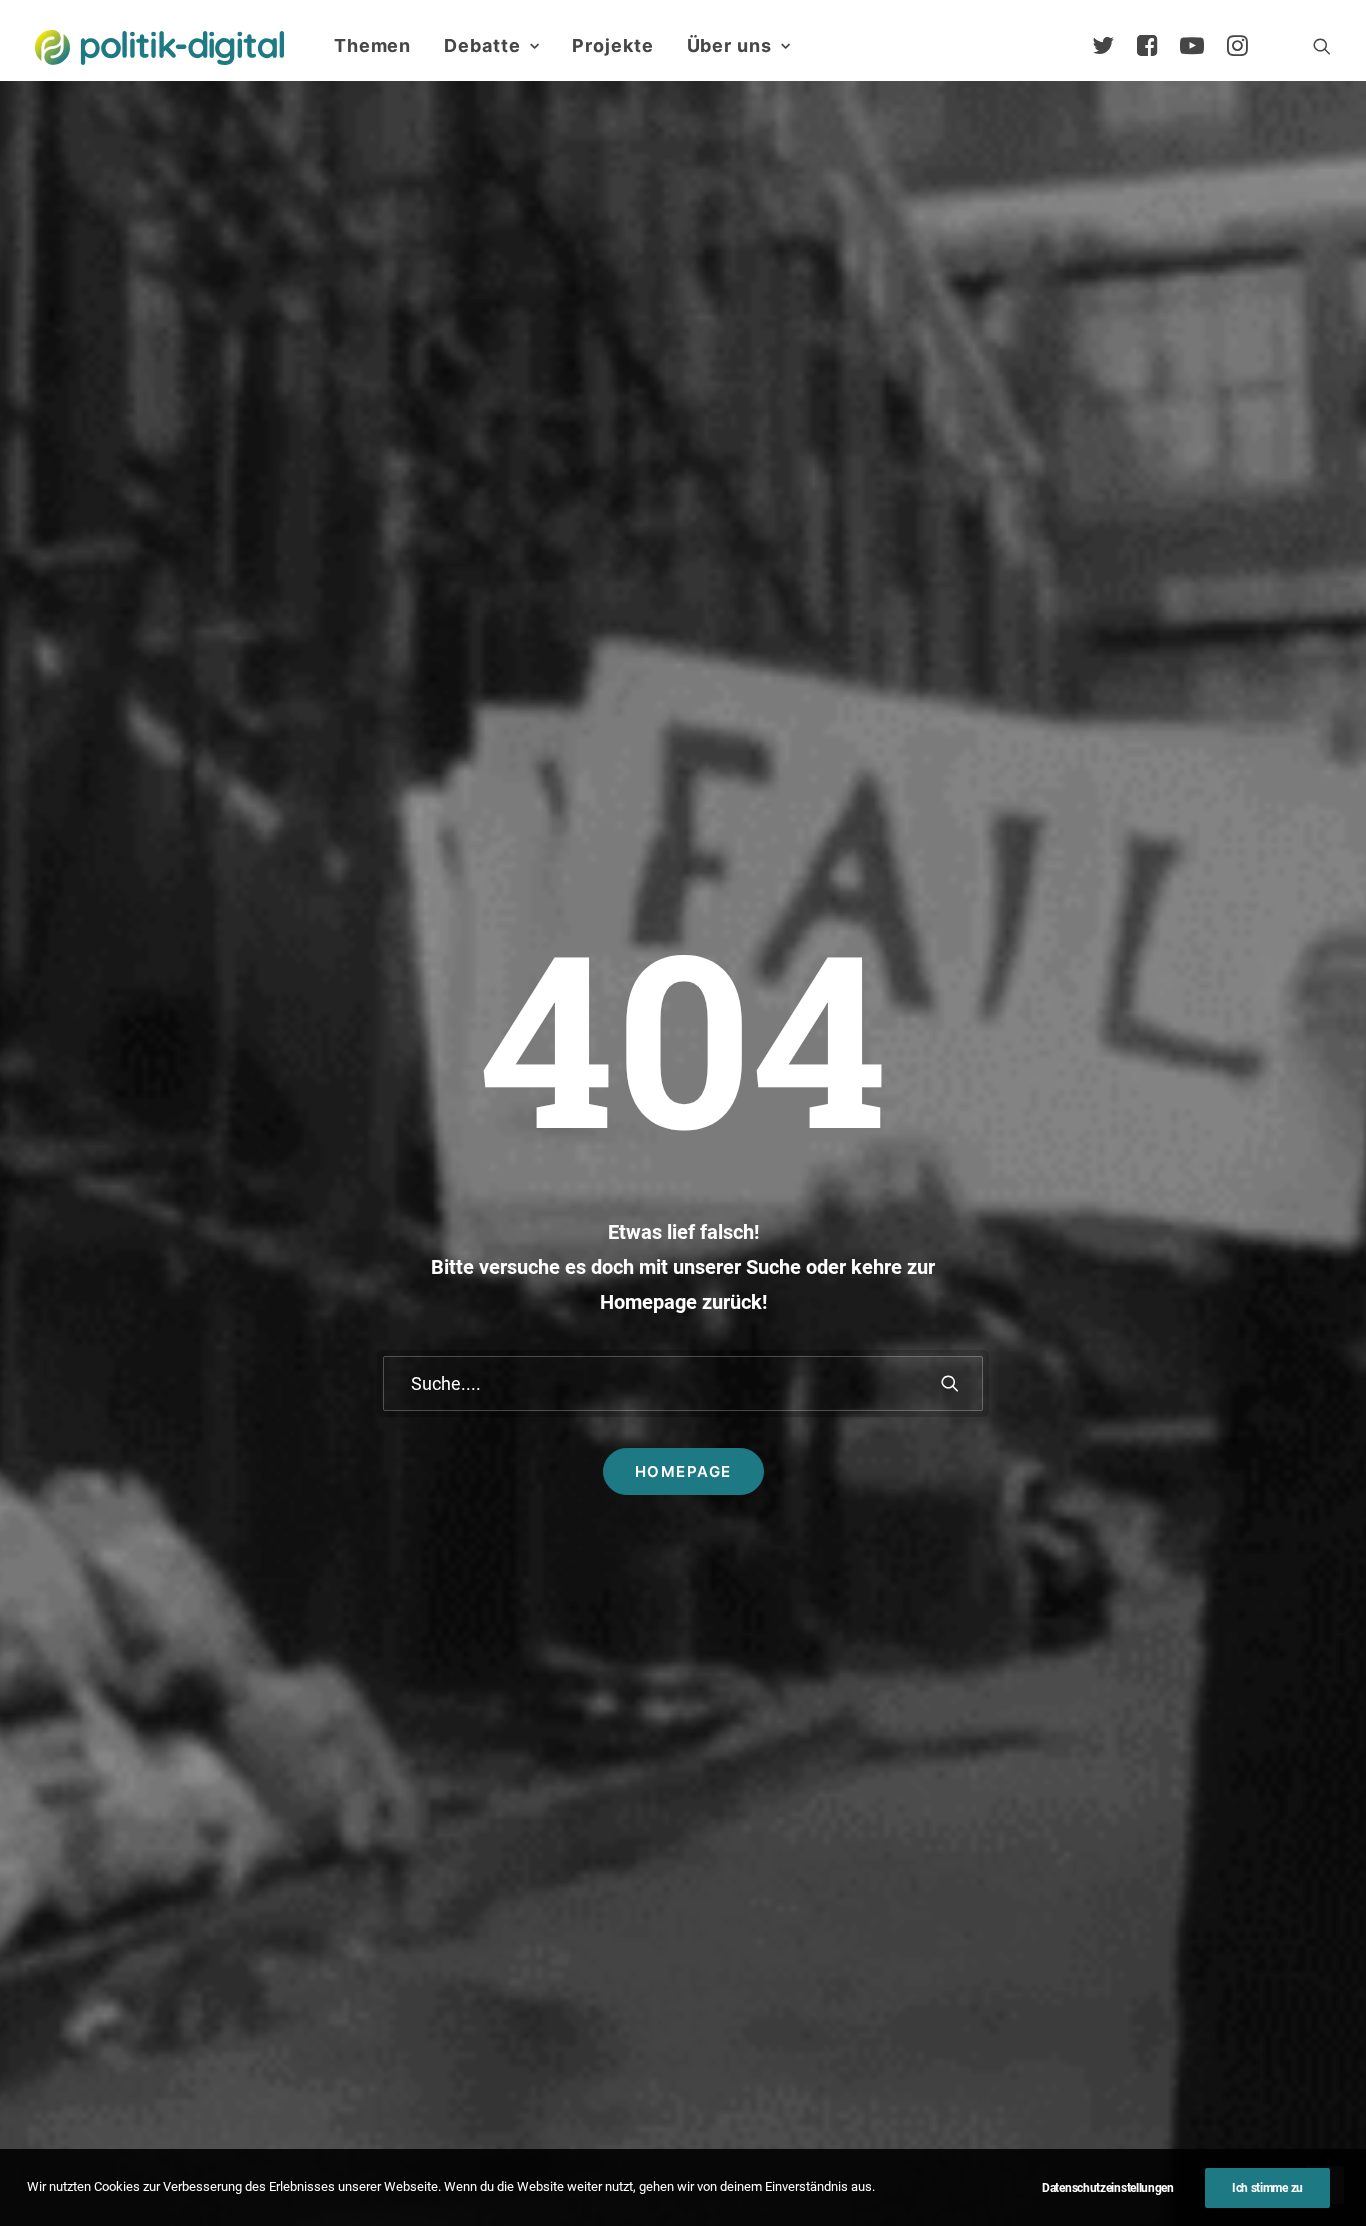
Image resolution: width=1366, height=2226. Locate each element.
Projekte (612, 45)
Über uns (729, 45)
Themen (372, 45)
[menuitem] (372, 46)
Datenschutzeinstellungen (1108, 2188)
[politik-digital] (159, 47)
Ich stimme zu (1267, 2188)
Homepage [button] (683, 1471)
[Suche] (683, 1383)
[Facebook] (1156, 46)
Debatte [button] (482, 45)
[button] (1322, 46)
